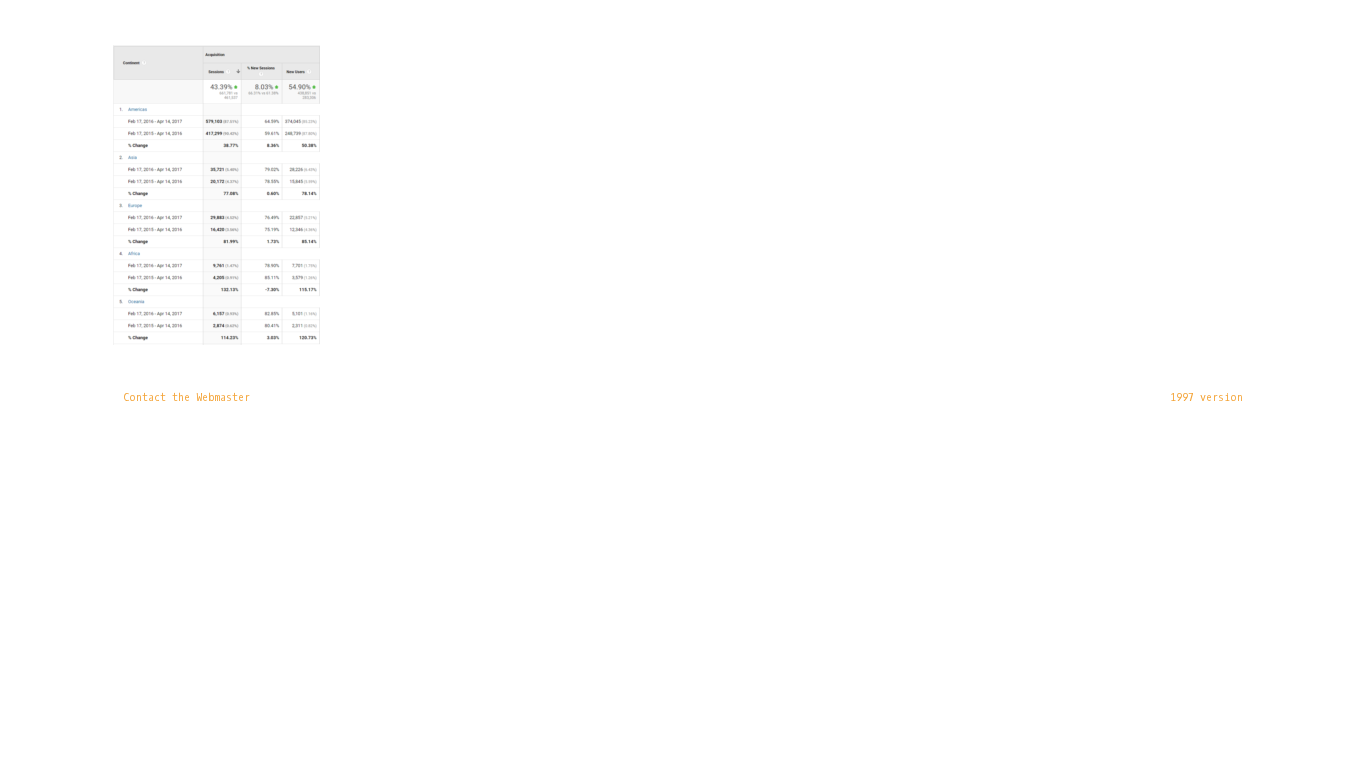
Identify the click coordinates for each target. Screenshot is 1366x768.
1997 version (1206, 397)
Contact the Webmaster (186, 397)
